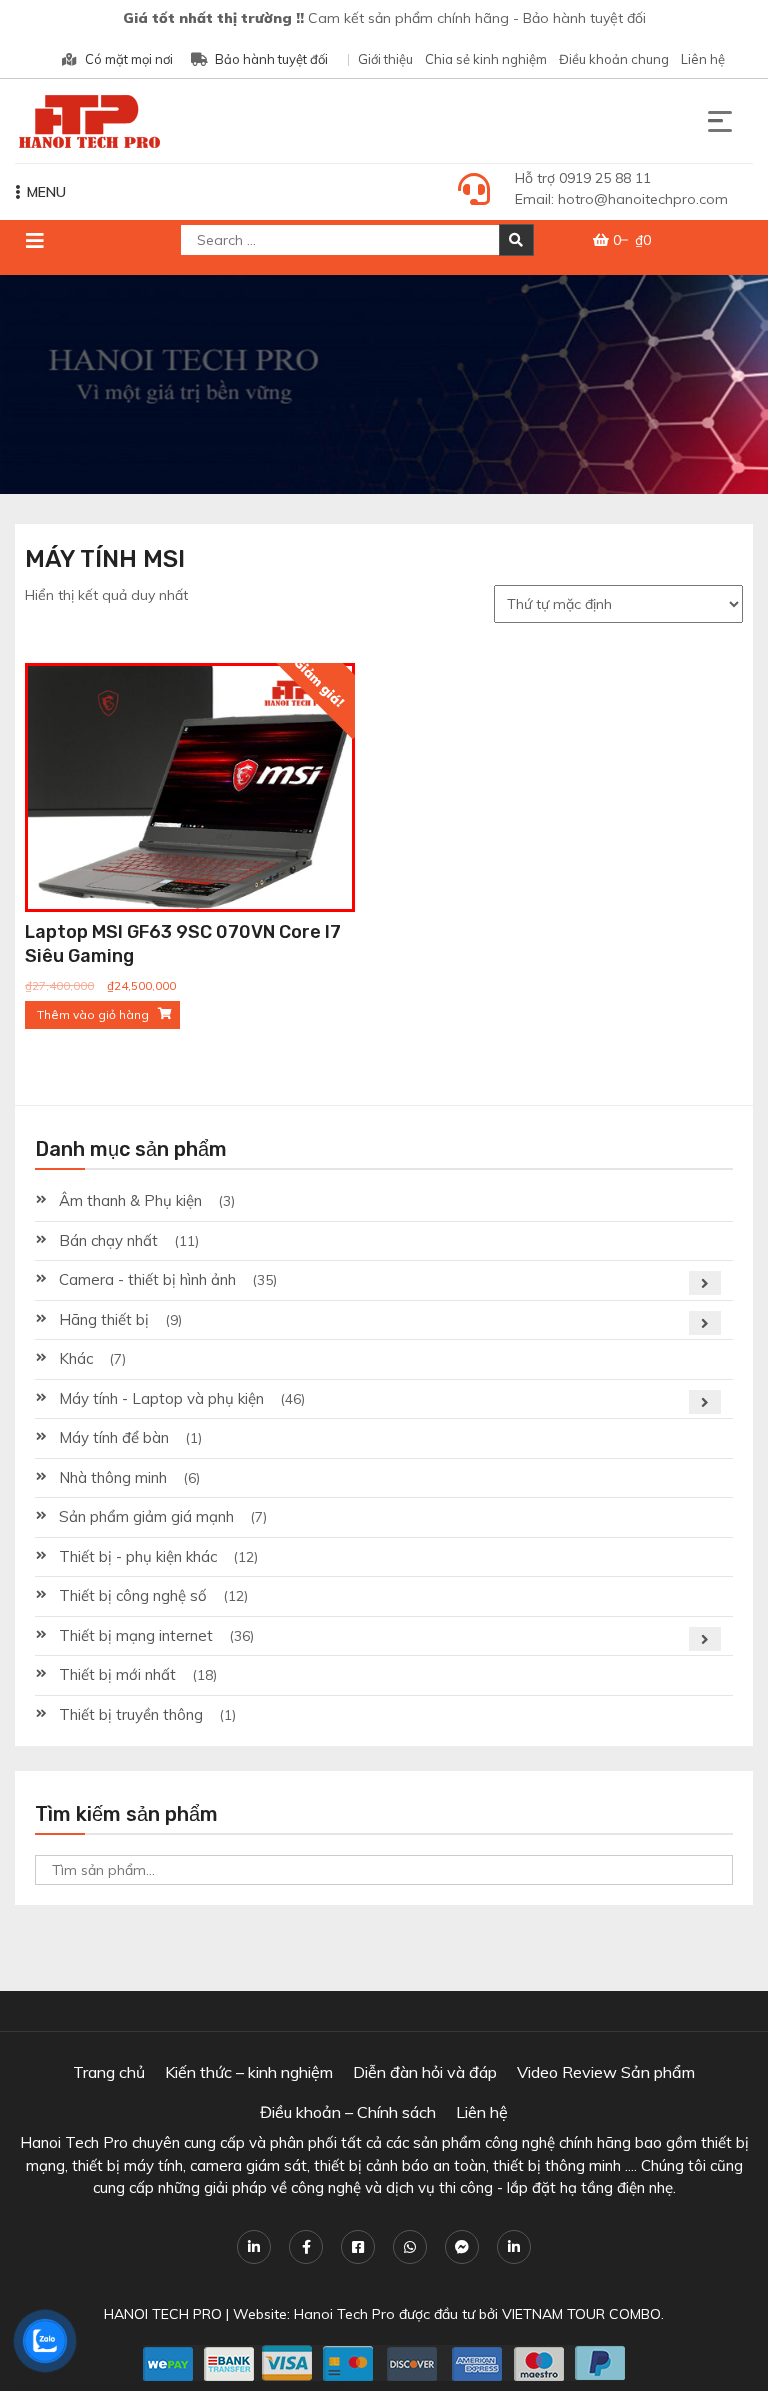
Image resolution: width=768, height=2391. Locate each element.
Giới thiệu (385, 59)
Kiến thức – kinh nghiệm (249, 2072)
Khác (76, 1358)
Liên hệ (703, 59)
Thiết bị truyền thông (131, 1714)
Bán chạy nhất (108, 1240)
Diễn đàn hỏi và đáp (425, 2072)
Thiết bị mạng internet (136, 1635)
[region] (384, 384)
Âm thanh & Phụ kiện (130, 1200)
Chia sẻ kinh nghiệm (486, 59)
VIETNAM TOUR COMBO (581, 2314)
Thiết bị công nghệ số (133, 1595)
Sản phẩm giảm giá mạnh (146, 1516)
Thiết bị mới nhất (117, 1674)
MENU (46, 192)
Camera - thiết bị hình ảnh (147, 1279)
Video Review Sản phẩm (606, 2072)
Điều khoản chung (614, 59)
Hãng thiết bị (104, 1319)
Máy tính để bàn (114, 1437)
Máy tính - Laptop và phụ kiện (161, 1398)
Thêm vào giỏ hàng (93, 1014)
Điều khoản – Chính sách (348, 2112)
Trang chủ (109, 2072)
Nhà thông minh (113, 1477)
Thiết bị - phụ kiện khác (138, 1556)
